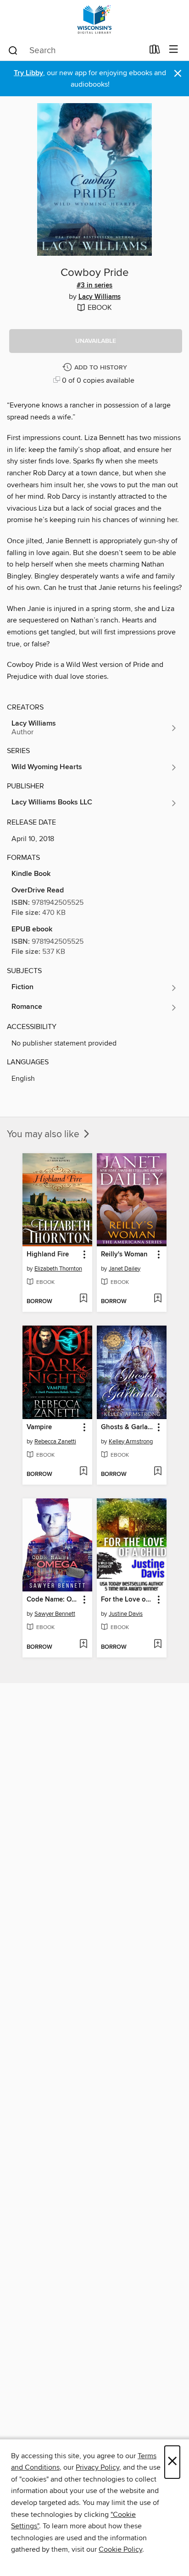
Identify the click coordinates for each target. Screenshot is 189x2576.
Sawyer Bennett (55, 1614)
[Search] (13, 50)
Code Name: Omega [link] (53, 1600)
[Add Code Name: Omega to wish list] (83, 1645)
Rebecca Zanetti (55, 1442)
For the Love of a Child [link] (127, 1600)
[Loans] (155, 51)
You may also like (44, 1134)
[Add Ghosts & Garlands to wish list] (158, 1472)
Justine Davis (126, 1614)
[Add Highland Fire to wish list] (83, 1299)
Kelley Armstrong (131, 1442)
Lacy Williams (100, 297)
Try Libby (28, 73)
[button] (96, 341)
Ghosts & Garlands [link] (127, 1427)
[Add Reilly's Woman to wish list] (158, 1299)
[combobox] (75, 50)
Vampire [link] (39, 1427)
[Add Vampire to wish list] (83, 1472)
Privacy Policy (97, 2467)
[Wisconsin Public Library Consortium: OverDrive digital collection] (94, 19)
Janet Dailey (125, 1269)
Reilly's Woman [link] (124, 1255)
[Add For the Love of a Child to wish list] (158, 1645)
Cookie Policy (120, 2549)
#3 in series (94, 286)
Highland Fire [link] (48, 1255)
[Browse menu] (174, 50)
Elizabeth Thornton (58, 1269)
